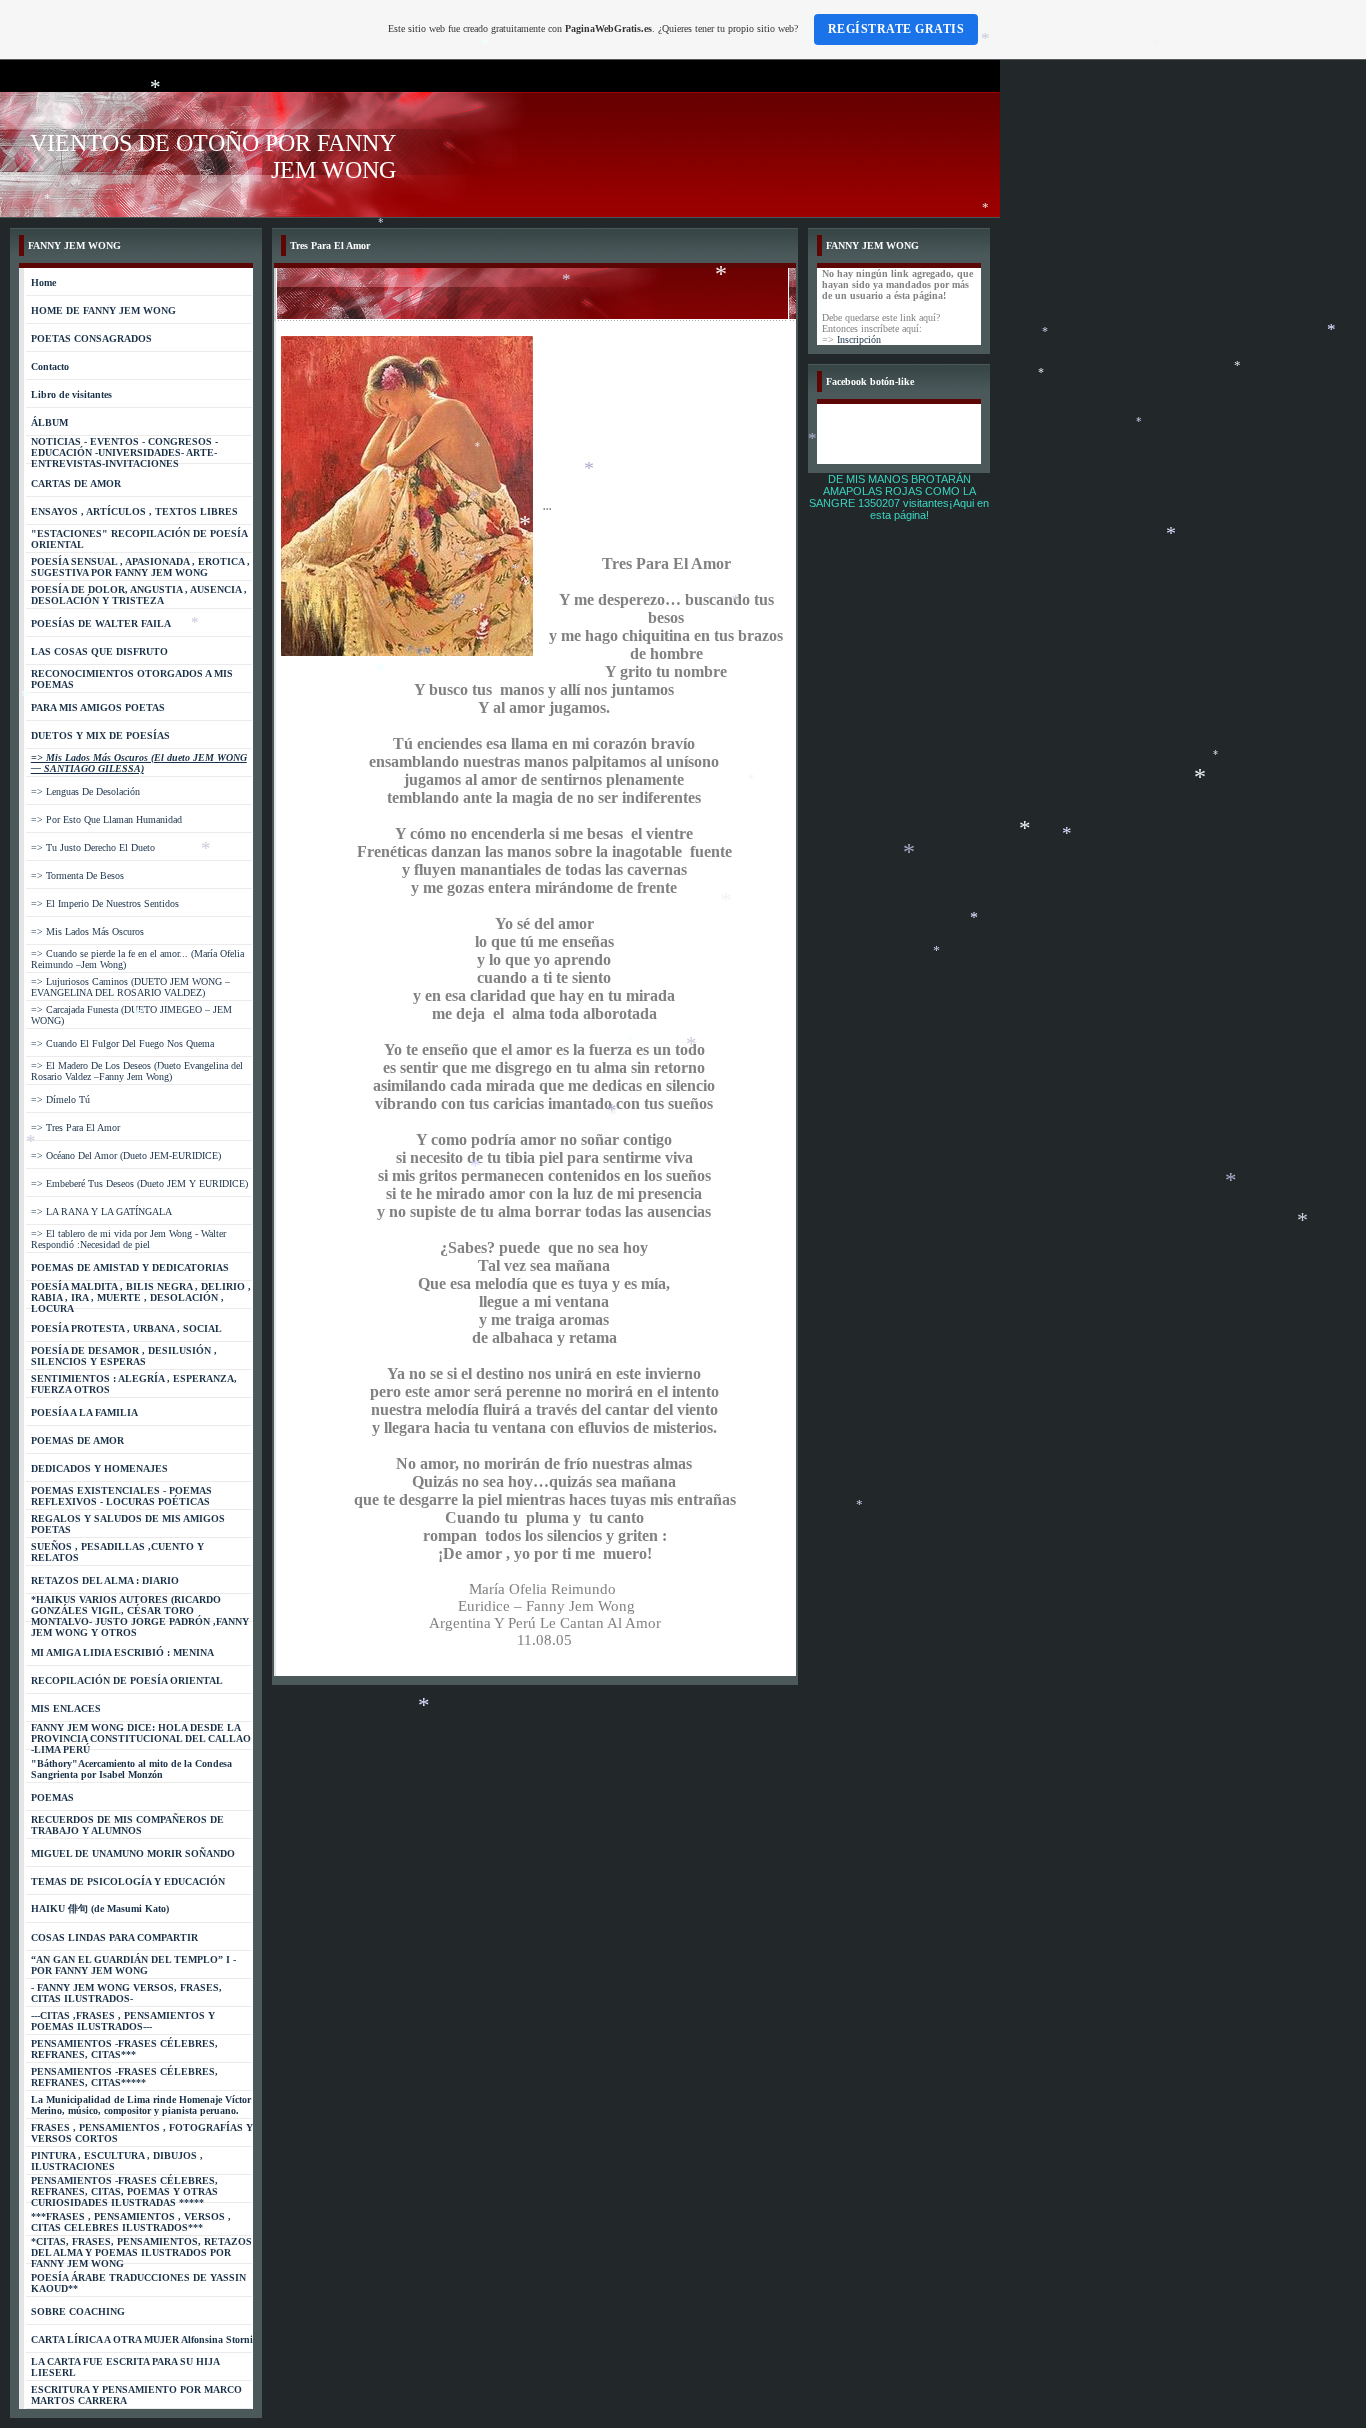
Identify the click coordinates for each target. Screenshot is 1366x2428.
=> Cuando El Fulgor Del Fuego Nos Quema (122, 1043)
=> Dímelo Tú (60, 1099)
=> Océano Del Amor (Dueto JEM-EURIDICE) (126, 1155)
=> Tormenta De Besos (77, 875)
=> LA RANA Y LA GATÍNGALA (101, 1211)
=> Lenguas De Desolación (85, 791)
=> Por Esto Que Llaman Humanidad (106, 819)
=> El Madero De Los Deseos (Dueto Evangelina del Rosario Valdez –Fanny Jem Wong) (137, 1071)
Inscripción (859, 339)
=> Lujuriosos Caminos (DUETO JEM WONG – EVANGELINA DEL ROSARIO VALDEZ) (130, 987)
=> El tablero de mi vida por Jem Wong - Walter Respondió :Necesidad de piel (128, 1239)
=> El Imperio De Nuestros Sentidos (105, 903)
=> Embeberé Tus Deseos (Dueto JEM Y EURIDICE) (139, 1183)
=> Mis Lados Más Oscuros (87, 931)
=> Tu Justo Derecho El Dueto (93, 847)
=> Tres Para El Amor (75, 1127)
